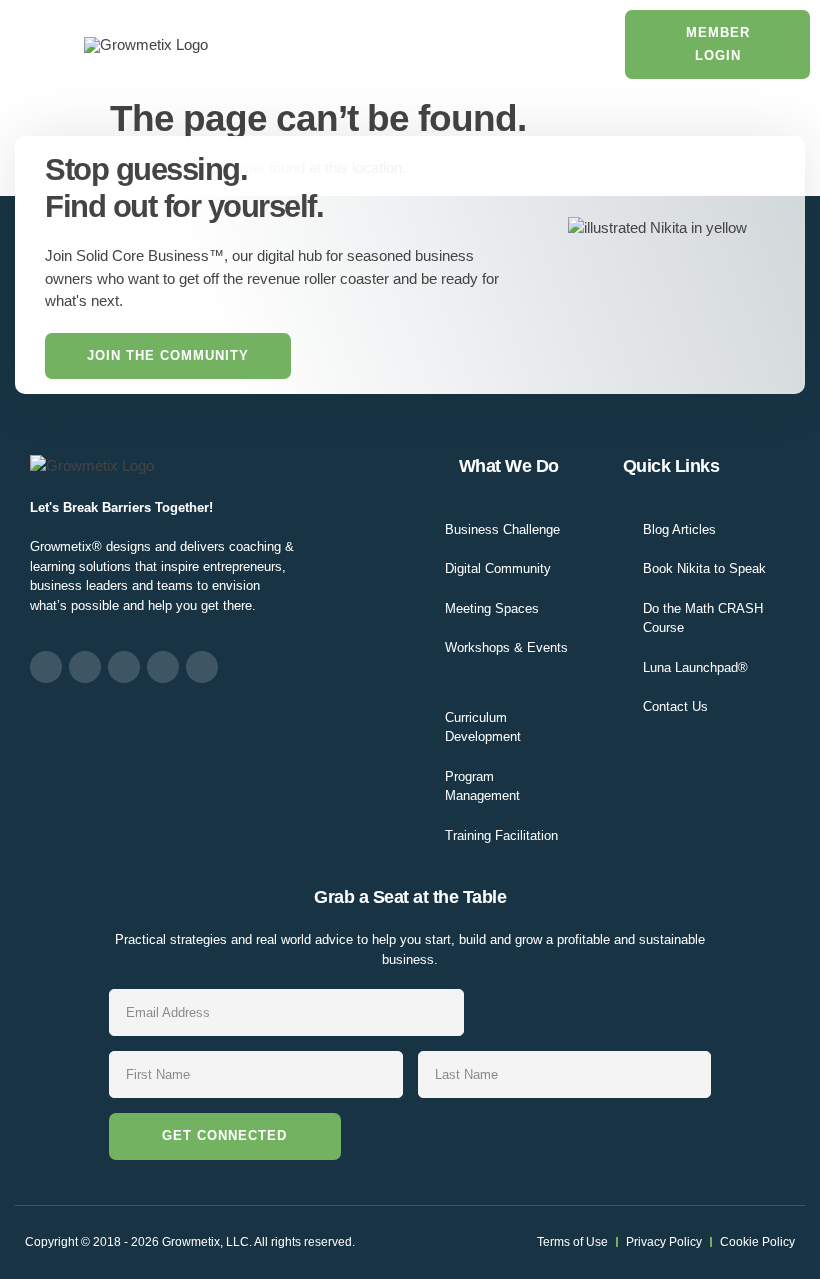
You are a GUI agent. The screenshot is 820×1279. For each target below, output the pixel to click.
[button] (37, 45)
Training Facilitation (501, 835)
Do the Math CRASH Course (703, 618)
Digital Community (498, 568)
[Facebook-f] (46, 667)
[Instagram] (85, 667)
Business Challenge (502, 529)
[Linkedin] (124, 667)
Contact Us (675, 706)
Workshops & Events (506, 647)
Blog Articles (679, 529)
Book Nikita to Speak (704, 568)
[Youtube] (202, 667)
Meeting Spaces (492, 608)
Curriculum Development (483, 727)
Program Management (482, 786)
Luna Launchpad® (695, 667)
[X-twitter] (163, 667)
